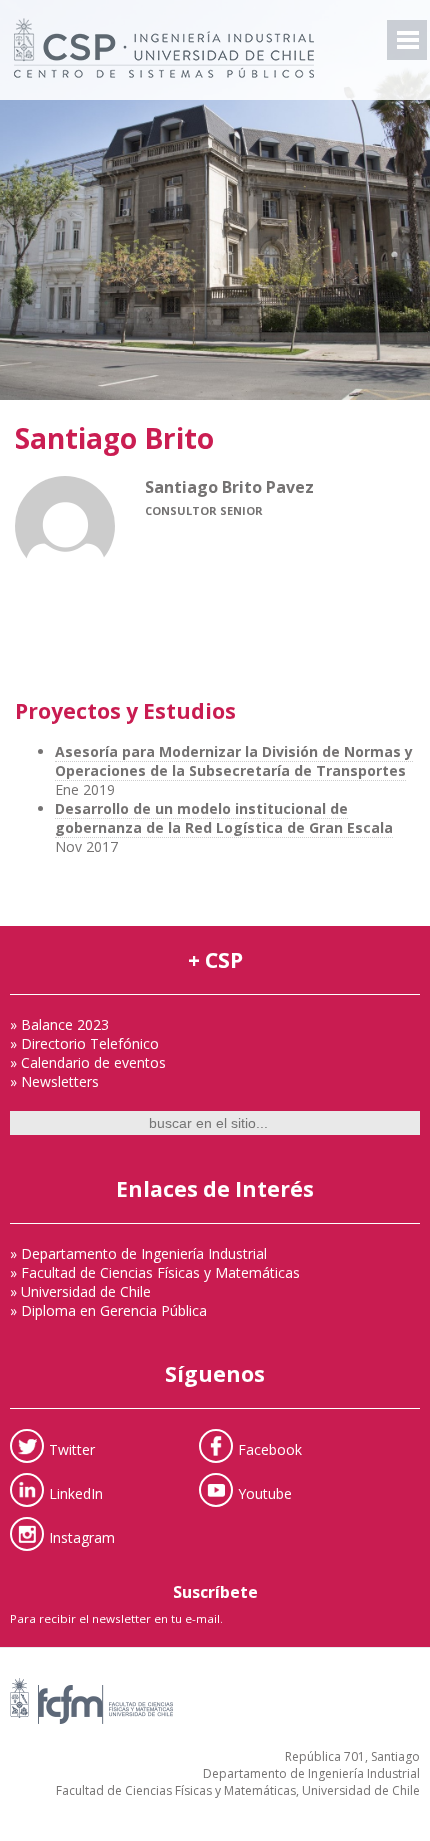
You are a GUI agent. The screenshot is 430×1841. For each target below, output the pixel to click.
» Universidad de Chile (80, 1291)
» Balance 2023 (59, 1024)
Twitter (72, 1449)
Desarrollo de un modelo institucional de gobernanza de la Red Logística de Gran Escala (224, 818)
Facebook (270, 1449)
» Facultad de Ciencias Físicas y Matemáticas (155, 1272)
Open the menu (407, 40)
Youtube (265, 1493)
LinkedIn (76, 1493)
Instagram (82, 1537)
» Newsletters (54, 1081)
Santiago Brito (114, 438)
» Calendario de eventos (88, 1062)
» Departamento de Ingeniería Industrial (138, 1253)
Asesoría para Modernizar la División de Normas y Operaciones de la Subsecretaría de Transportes (234, 761)
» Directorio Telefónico (84, 1043)
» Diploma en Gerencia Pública (108, 1310)
